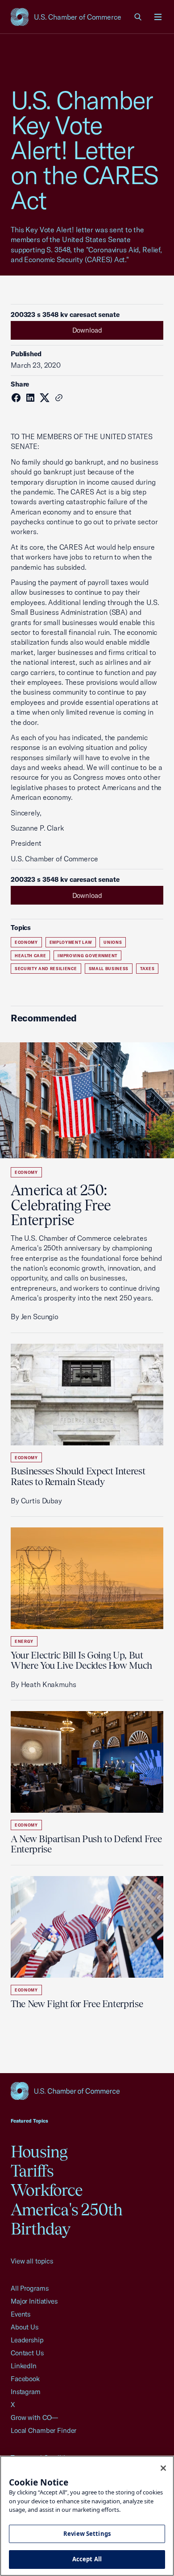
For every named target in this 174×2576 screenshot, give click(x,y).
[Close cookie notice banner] (163, 2468)
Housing (39, 2152)
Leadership (27, 2340)
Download (87, 330)
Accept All (87, 2559)
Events (21, 2314)
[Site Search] (138, 17)
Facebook (25, 2379)
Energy (24, 1641)
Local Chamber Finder (43, 2430)
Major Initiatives (34, 2301)
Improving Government (87, 956)
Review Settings (87, 2534)
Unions (113, 942)
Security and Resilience (46, 969)
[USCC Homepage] (87, 2091)
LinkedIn (24, 2366)
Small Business (109, 969)
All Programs (29, 2288)
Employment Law (71, 942)
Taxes (147, 969)
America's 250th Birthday (67, 2219)
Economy (26, 942)
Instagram (26, 2392)
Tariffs (32, 2171)
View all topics (32, 2261)
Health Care (30, 956)
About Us (25, 2327)
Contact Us (27, 2353)
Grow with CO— (34, 2418)
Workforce (47, 2190)
